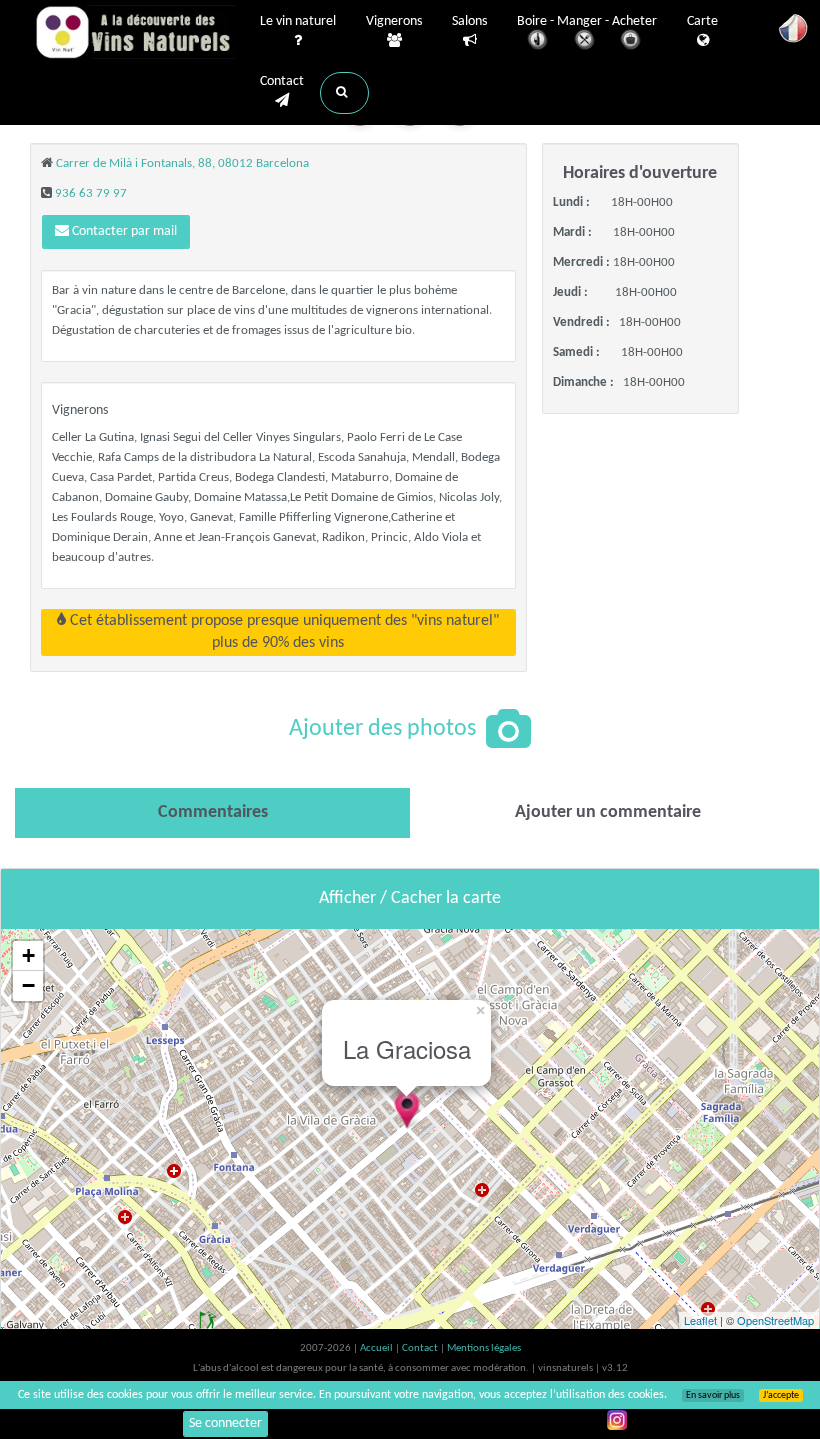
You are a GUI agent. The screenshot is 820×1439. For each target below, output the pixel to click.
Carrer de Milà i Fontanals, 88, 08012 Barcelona (182, 163)
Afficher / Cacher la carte (410, 898)
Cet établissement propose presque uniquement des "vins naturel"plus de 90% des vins (282, 632)
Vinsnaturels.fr (135, 32)
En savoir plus (713, 1395)
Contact (282, 81)
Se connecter (225, 1423)
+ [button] (28, 955)
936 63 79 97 (91, 193)
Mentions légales (484, 1348)
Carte (702, 21)
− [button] (28, 985)
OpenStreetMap (775, 1320)
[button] (344, 93)
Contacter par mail (123, 231)
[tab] (212, 813)
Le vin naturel (298, 21)
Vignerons (394, 21)
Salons (469, 21)
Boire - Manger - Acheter (587, 21)
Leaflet (700, 1320)
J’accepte (781, 1395)
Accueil (377, 1348)
